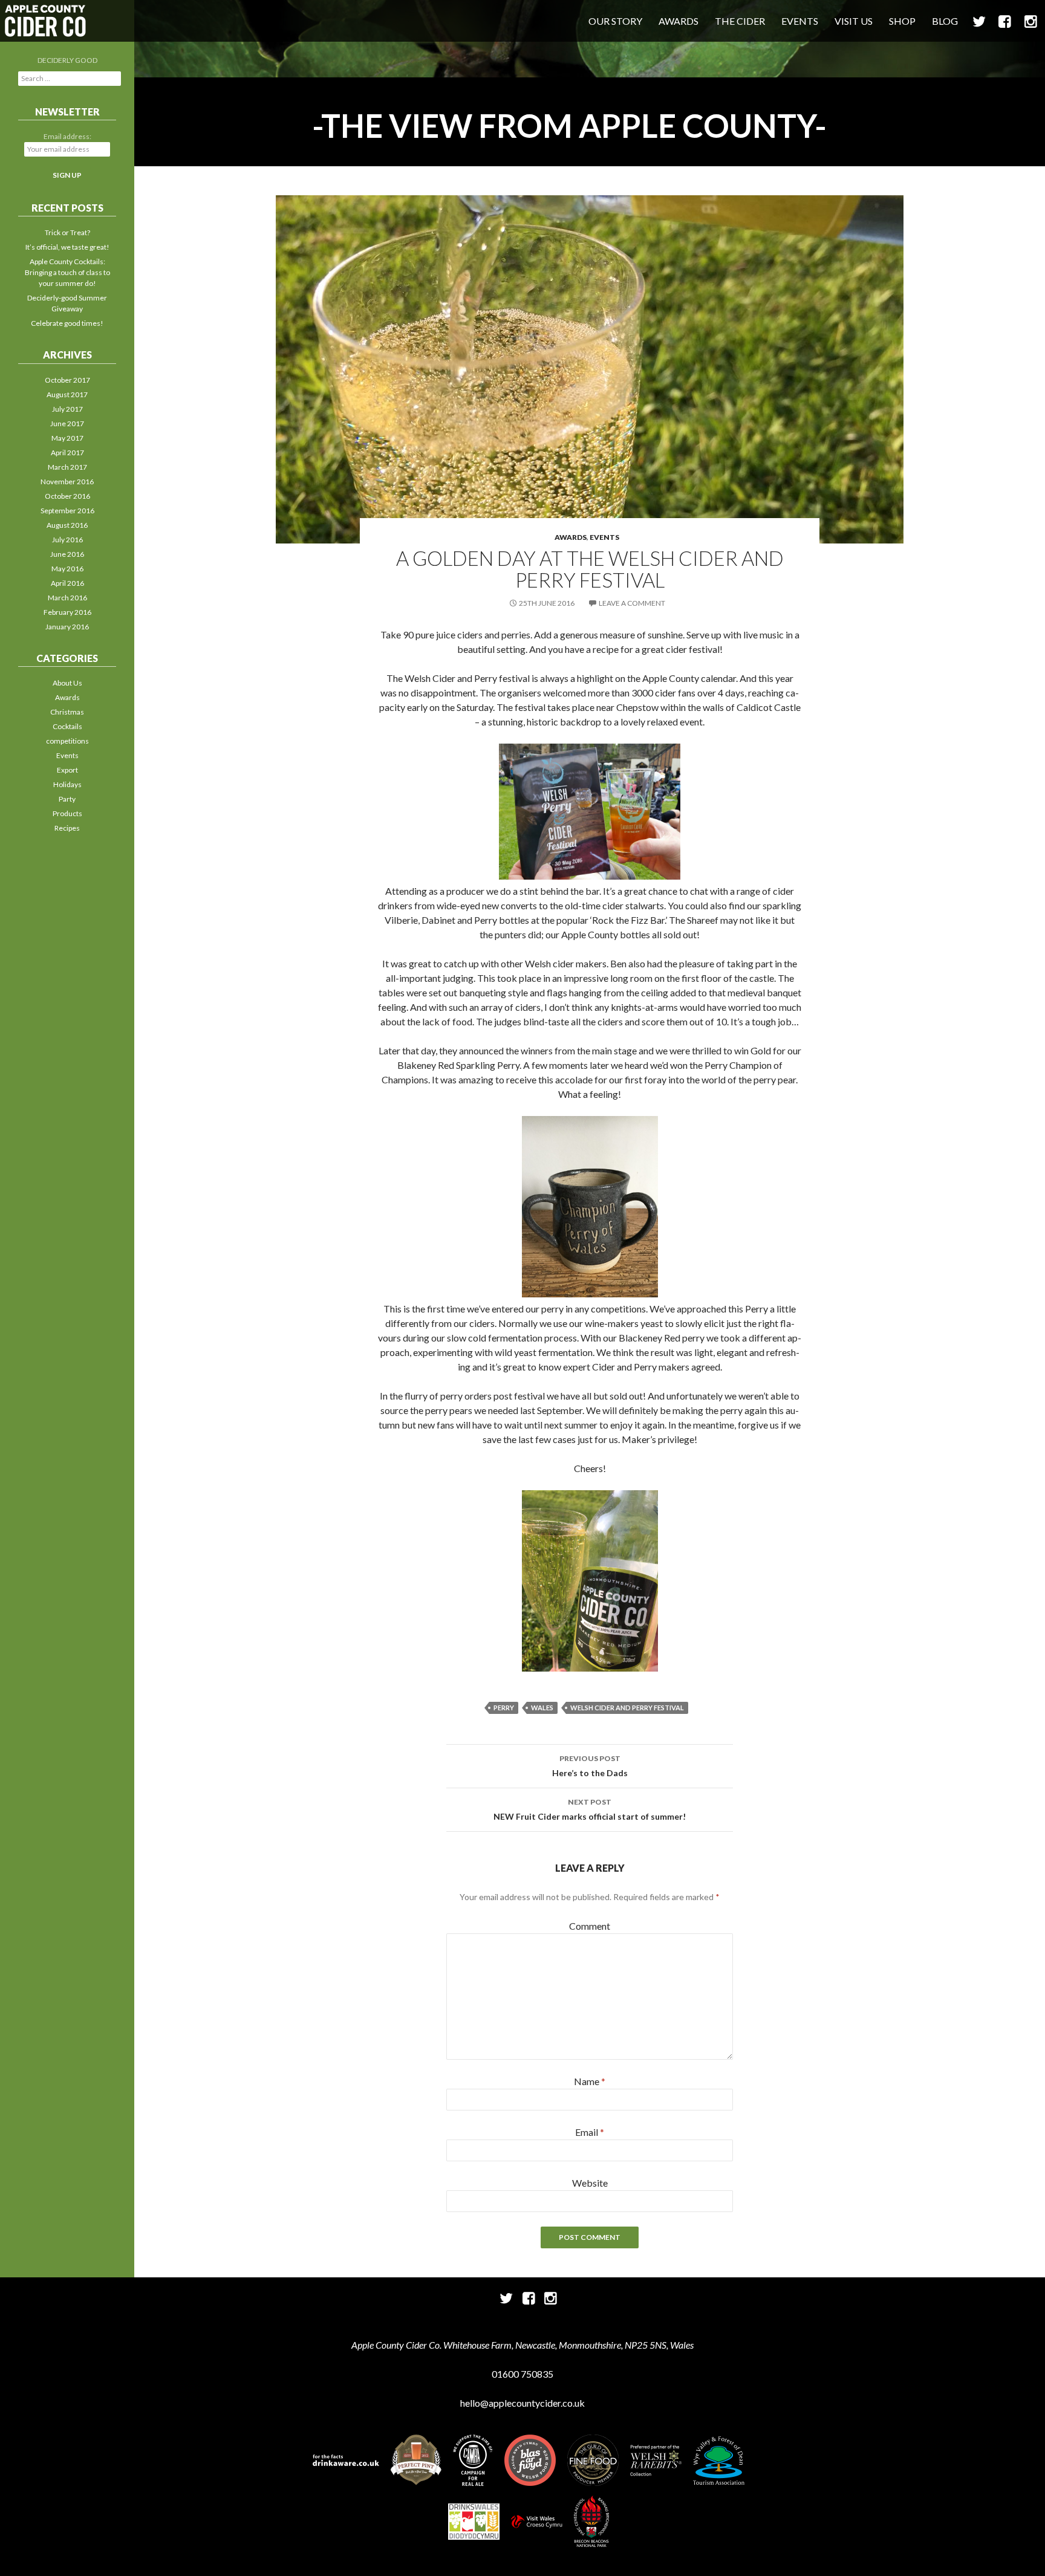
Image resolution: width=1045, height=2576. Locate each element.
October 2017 (67, 380)
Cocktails (67, 726)
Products (67, 813)
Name (590, 2081)
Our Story (615, 21)
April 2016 (67, 583)
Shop (902, 21)
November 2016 (67, 482)
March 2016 (67, 598)
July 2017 (67, 409)
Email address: (67, 136)
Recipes (67, 828)
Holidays (67, 784)
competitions (67, 741)
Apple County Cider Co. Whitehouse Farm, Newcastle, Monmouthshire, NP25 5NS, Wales (522, 2345)
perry (504, 1708)
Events (800, 21)
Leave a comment (632, 603)
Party (67, 799)
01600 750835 (522, 2374)
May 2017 (67, 438)
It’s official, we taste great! (67, 247)
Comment (590, 1926)
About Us (67, 683)
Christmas (67, 712)
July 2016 (67, 540)
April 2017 (67, 453)
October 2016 (67, 496)
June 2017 (67, 423)
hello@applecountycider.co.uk (522, 2403)
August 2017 (67, 394)
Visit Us (854, 21)
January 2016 (67, 627)
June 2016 (67, 554)
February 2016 (67, 612)
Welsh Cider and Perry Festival (627, 1708)
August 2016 (67, 525)
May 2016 (67, 569)
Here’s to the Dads (590, 1766)
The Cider (740, 21)
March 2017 (67, 467)
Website (590, 2183)
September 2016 (67, 511)
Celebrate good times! (67, 323)
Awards (679, 21)
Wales (542, 1708)
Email (590, 2132)
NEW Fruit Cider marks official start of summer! (590, 1809)
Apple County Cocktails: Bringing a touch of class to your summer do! (67, 272)
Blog (945, 21)
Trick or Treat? (67, 232)
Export (67, 770)
